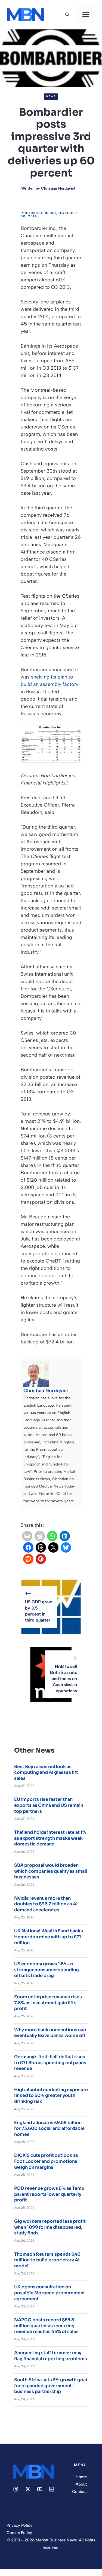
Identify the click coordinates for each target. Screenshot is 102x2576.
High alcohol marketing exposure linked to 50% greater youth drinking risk (51, 2096)
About (81, 2484)
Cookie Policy (19, 2533)
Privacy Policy (19, 2525)
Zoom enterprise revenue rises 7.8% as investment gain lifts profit (48, 2003)
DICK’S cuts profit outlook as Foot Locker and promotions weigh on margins (46, 2161)
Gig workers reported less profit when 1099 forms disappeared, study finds (50, 2227)
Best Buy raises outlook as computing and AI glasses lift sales (46, 1772)
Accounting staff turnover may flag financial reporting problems (51, 2356)
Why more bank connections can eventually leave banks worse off (50, 2033)
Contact (79, 2492)
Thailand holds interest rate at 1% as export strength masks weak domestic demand (50, 1838)
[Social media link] (16, 2489)
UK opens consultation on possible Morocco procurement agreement (50, 2293)
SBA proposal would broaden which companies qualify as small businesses (51, 1871)
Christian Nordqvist (58, 188)
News (51, 96)
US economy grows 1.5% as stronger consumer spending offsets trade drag (47, 1970)
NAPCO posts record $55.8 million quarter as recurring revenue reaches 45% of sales (46, 2326)
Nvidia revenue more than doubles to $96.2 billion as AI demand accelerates (46, 1904)
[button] (67, 15)
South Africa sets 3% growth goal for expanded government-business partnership (51, 2386)
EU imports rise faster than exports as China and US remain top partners (49, 1805)
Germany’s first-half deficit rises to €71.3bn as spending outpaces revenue (50, 2063)
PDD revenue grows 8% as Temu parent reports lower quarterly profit (49, 2194)
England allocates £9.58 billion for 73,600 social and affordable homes (49, 2128)
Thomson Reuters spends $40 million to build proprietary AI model (47, 2260)
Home (81, 2477)
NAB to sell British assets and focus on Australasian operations (64, 1679)
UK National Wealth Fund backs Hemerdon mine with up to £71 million (49, 1937)
